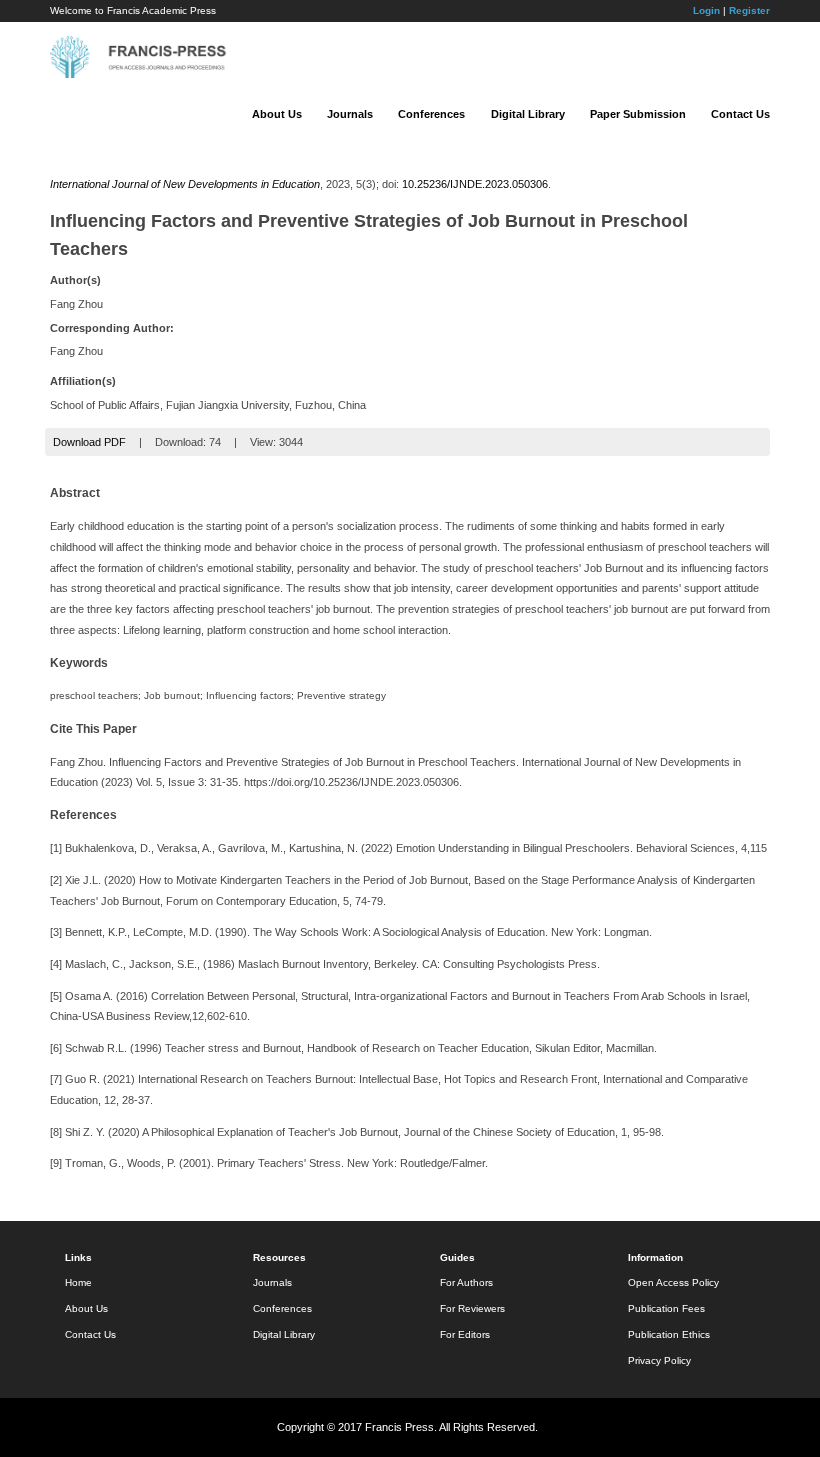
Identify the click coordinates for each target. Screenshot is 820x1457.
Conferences (431, 114)
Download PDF (89, 442)
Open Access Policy (673, 1282)
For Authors (466, 1282)
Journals (350, 114)
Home (78, 1282)
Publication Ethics (669, 1334)
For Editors (465, 1334)
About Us (277, 114)
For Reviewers (472, 1308)
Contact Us (740, 114)
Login (706, 10)
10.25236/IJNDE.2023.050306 (475, 184)
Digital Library (528, 114)
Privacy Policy (659, 1360)
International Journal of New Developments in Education (185, 184)
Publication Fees (666, 1308)
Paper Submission (638, 114)
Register (749, 10)
